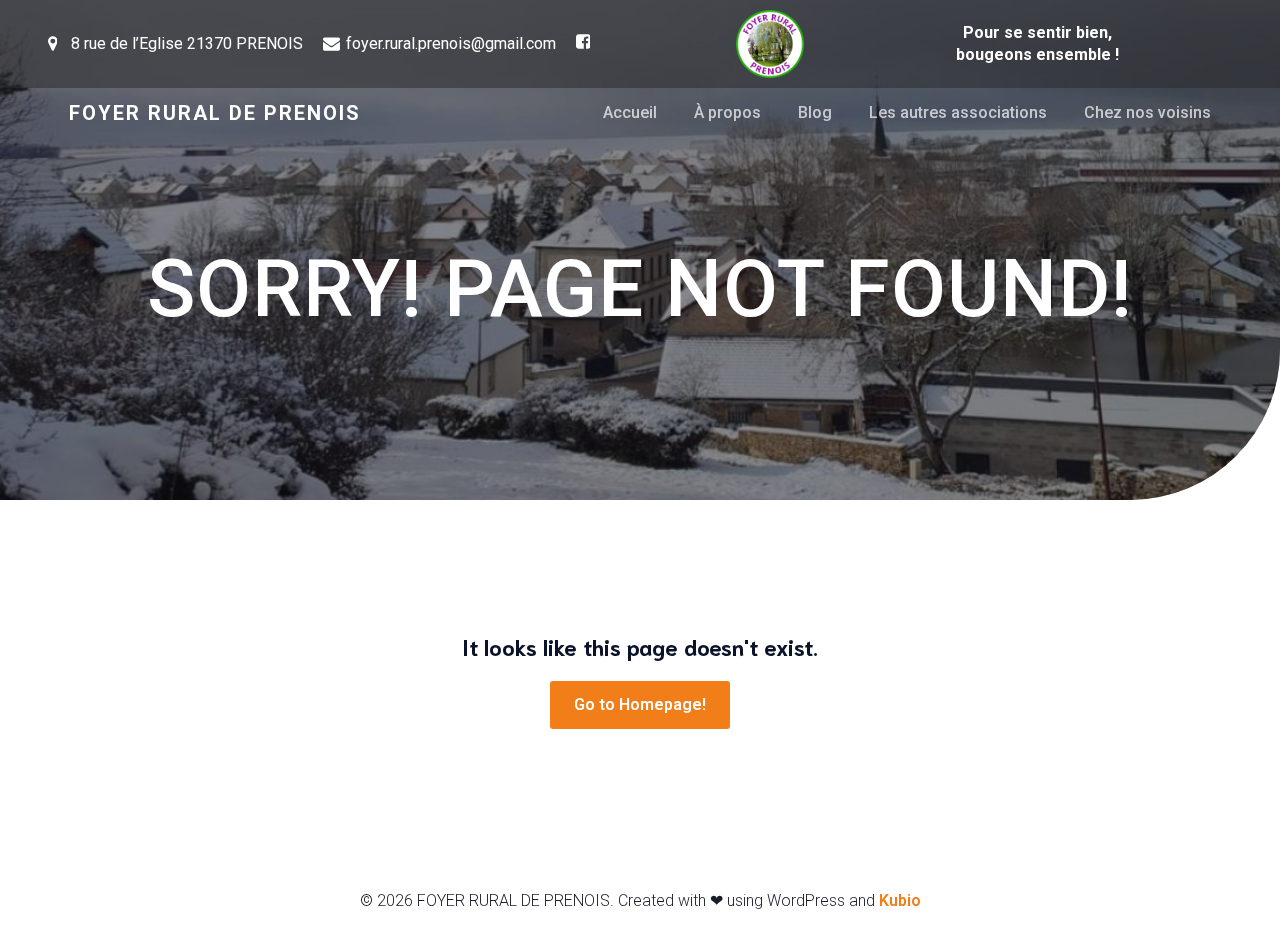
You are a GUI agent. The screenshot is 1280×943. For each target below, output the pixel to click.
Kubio (900, 900)
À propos (727, 112)
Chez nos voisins (1147, 112)
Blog (815, 112)
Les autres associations (958, 112)
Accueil (630, 112)
